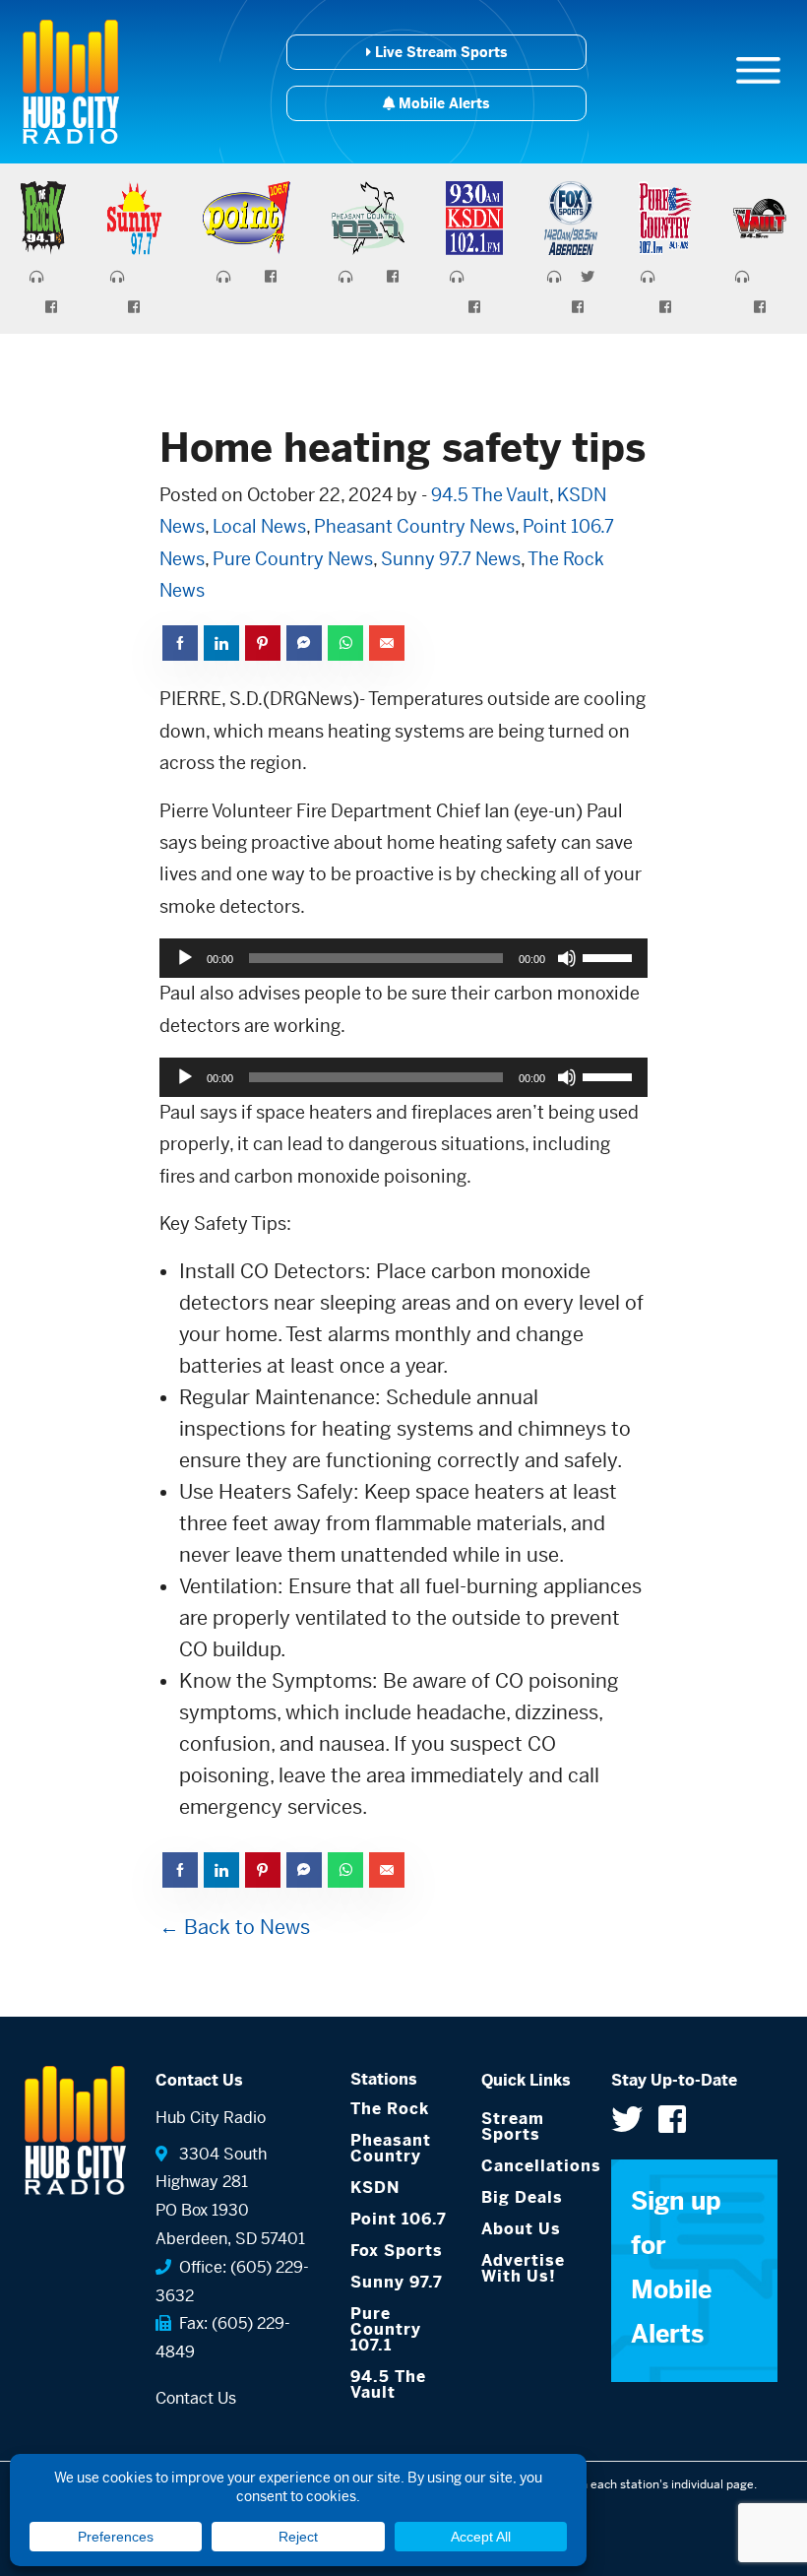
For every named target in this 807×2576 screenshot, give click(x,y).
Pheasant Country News (414, 526)
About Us (521, 2229)
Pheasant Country (391, 2148)
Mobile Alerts (442, 103)
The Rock (390, 2109)
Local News (259, 526)
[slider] (610, 956)
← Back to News (235, 1928)
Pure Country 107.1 (386, 2329)
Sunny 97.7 (397, 2282)
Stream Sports (513, 2126)
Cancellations (532, 2166)
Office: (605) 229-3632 (232, 2282)
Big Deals (522, 2197)
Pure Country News (293, 559)
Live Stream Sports (439, 52)
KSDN (375, 2188)
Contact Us (196, 2398)
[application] (403, 958)
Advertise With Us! (523, 2268)
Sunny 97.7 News (451, 559)
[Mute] (567, 958)
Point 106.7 (399, 2219)
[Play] (185, 958)
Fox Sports (397, 2251)
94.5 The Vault (490, 495)
